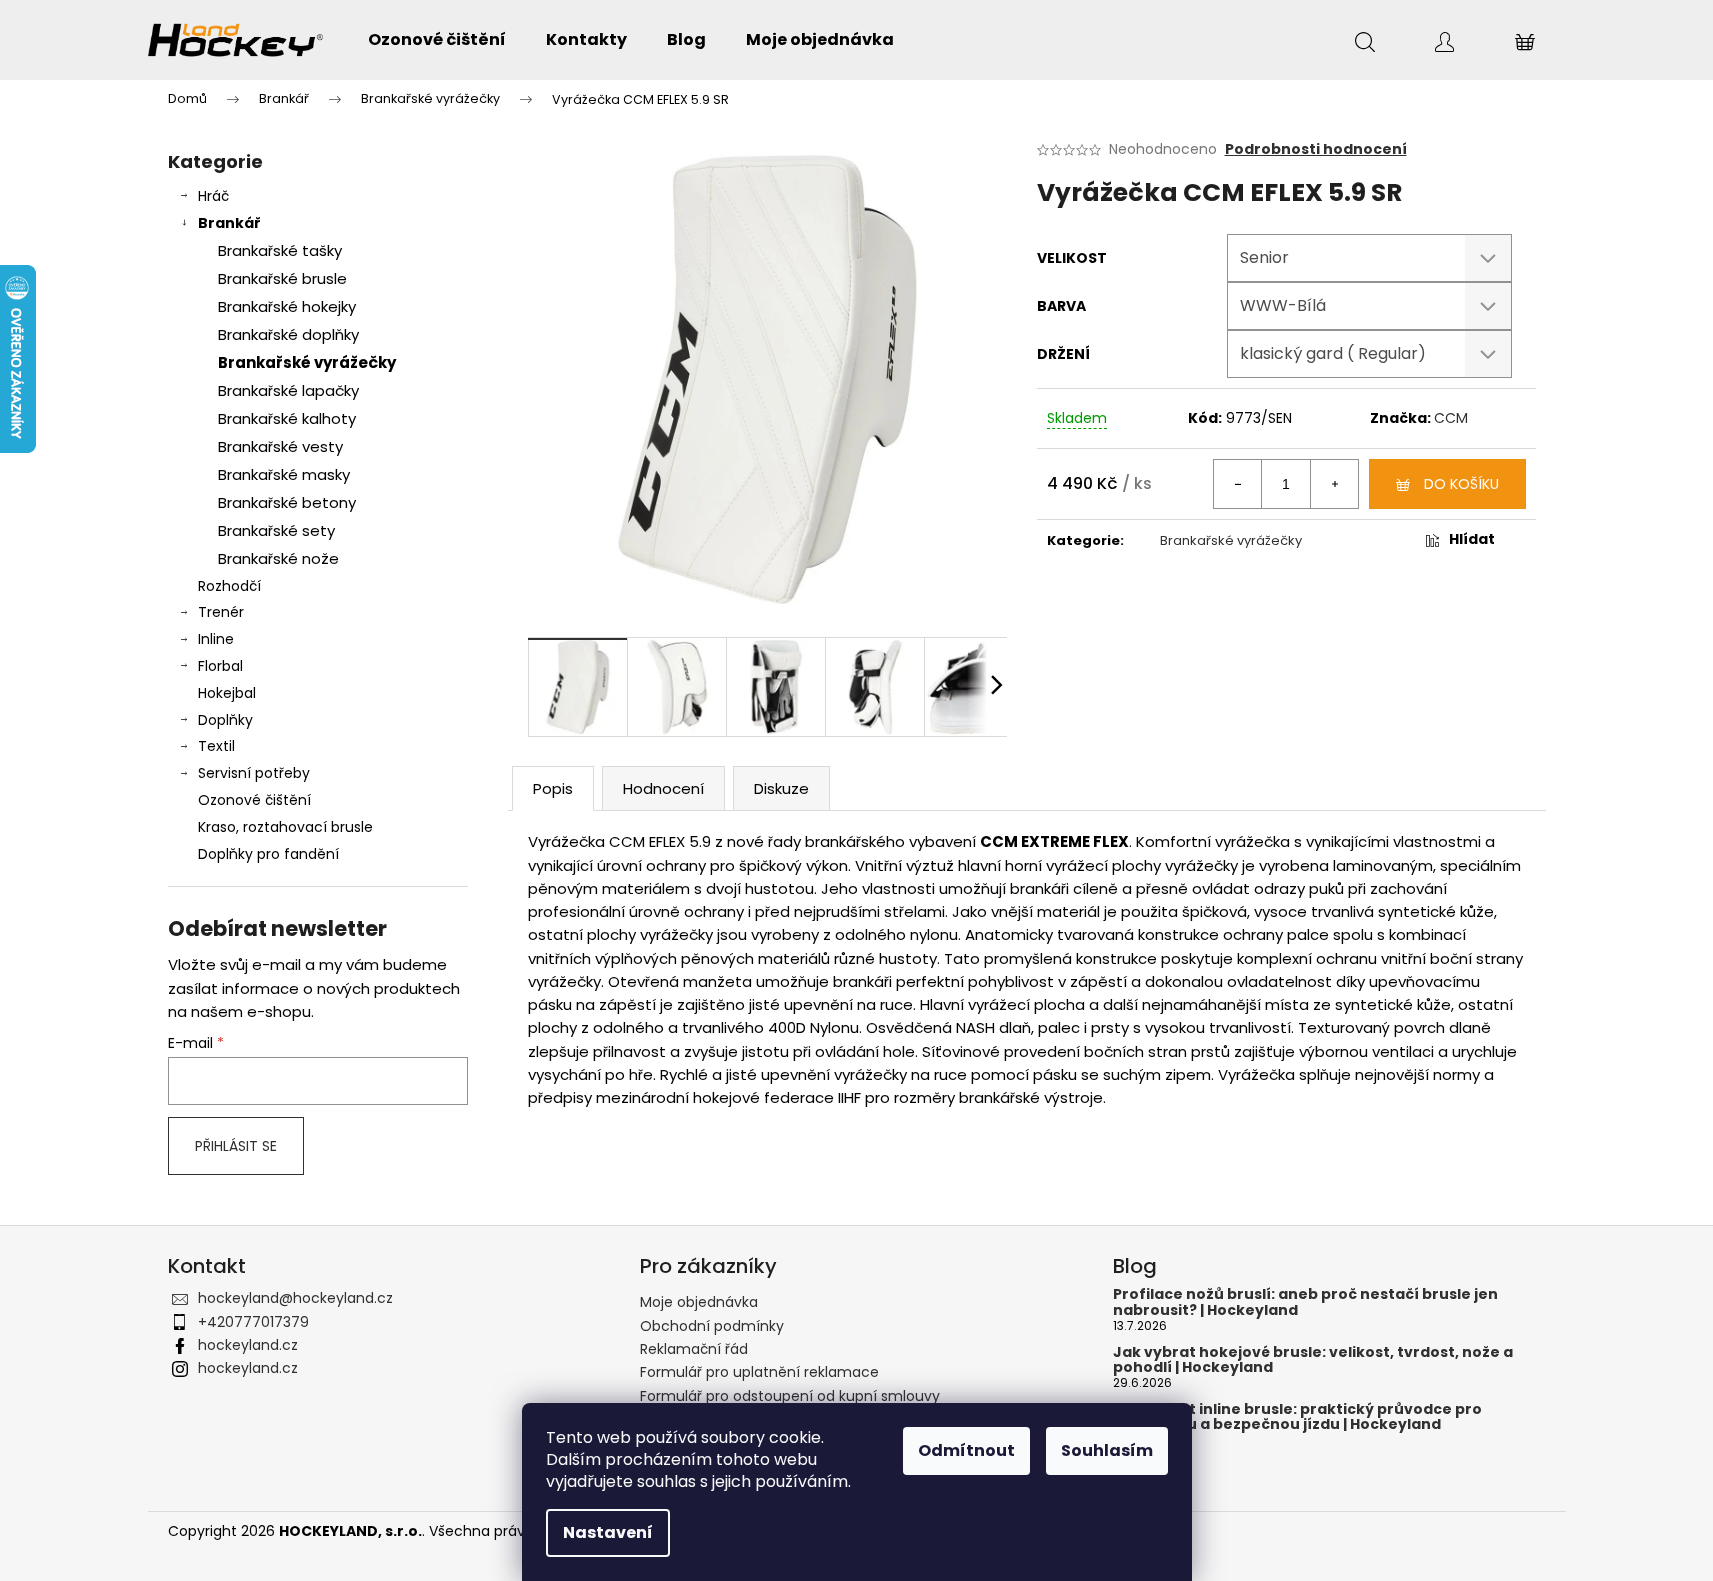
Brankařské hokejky (287, 306)
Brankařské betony (287, 502)
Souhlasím (1107, 1450)
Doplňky (225, 720)
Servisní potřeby (254, 773)
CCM (1451, 418)
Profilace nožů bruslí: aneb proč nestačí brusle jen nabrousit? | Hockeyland (1305, 1302)
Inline (216, 639)
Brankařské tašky (280, 250)
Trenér (221, 612)
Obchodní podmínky (712, 1326)
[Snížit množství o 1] (1238, 484)
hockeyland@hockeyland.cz (295, 1298)
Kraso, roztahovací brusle (285, 827)
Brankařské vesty (280, 446)
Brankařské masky (284, 474)
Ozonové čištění (254, 800)
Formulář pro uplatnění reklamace (759, 1372)
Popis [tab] (553, 788)
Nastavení (608, 1532)
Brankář (229, 223)
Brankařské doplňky (288, 334)
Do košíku (1461, 484)
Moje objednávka (699, 1302)
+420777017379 (253, 1322)
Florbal (220, 666)
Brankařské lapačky (288, 390)
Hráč (213, 196)
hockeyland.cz (248, 1345)
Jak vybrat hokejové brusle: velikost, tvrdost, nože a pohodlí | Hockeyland (1313, 1360)
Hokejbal (227, 693)
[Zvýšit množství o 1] (1334, 484)
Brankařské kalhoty (287, 418)
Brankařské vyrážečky (307, 362)
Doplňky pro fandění (268, 854)
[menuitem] (437, 40)
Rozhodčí (229, 586)
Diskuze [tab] (781, 788)
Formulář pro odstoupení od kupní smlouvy (790, 1396)
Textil (216, 746)
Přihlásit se (236, 1146)
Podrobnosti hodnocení (1316, 149)
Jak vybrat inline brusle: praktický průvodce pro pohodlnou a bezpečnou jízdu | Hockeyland (1297, 1417)
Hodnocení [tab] (663, 788)
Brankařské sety (276, 530)
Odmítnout (966, 1450)
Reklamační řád (694, 1349)
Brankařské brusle (282, 278)
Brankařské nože (278, 558)
